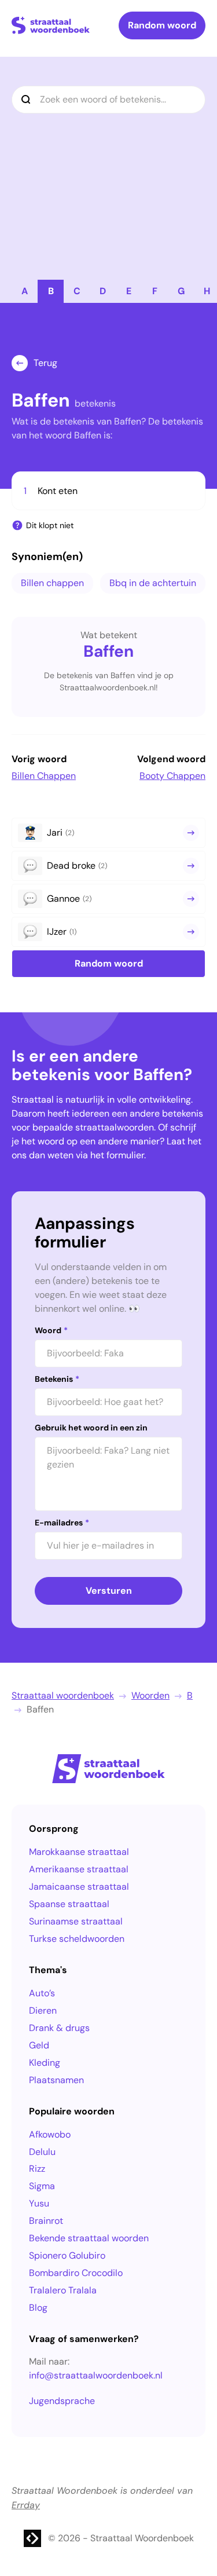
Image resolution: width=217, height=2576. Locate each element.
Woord (51, 1330)
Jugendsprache (62, 2401)
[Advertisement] (108, 165)
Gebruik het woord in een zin (91, 1428)
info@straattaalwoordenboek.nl (96, 2375)
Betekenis (57, 1379)
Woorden (150, 1695)
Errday (26, 2505)
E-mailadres (62, 1523)
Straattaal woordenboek (63, 1695)
